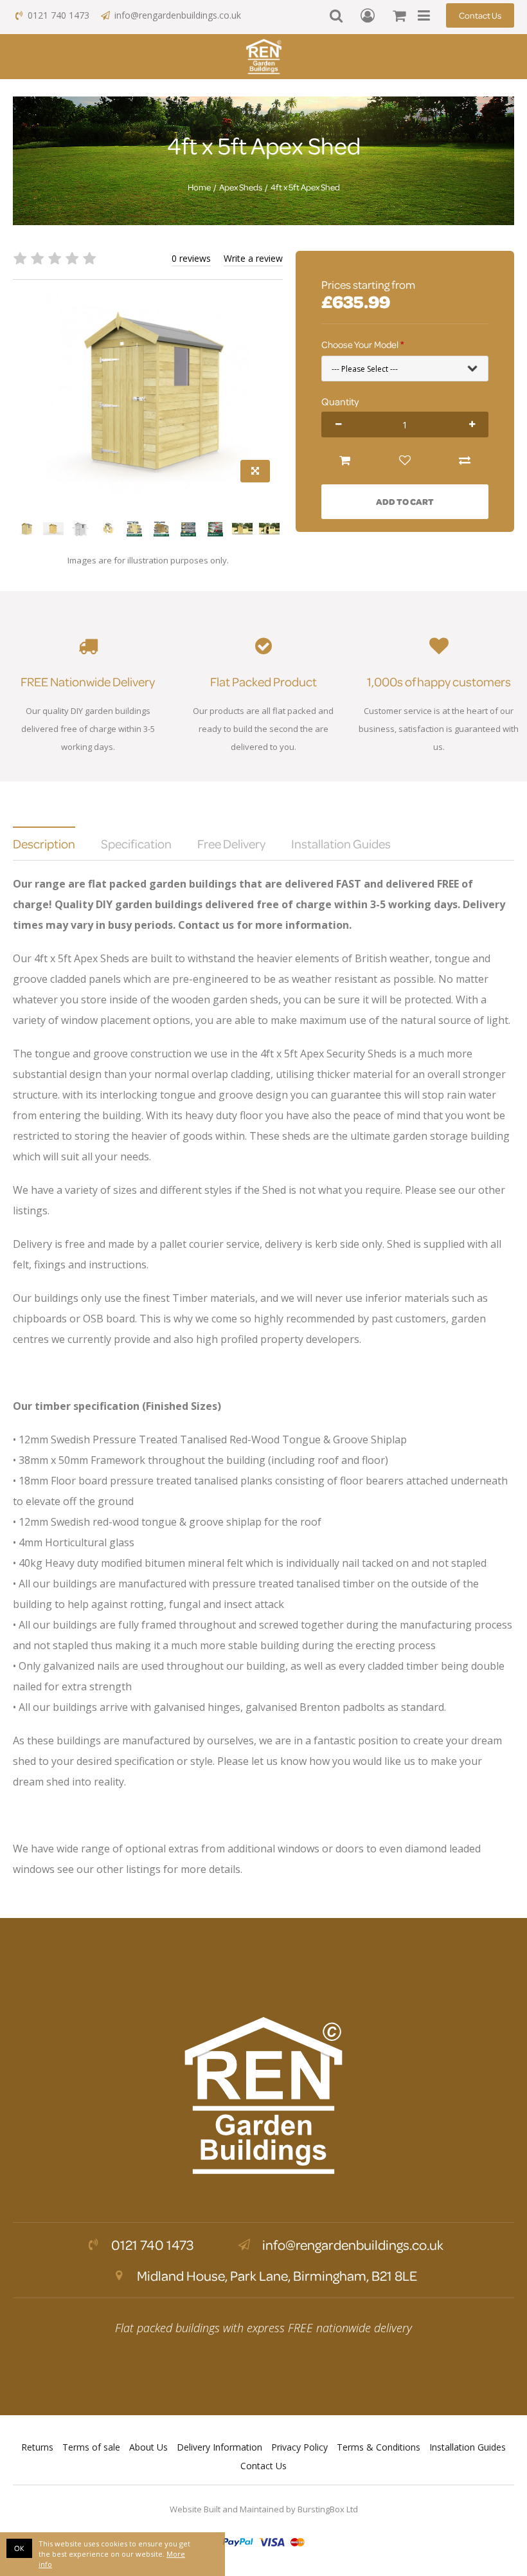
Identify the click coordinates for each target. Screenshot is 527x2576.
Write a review (253, 258)
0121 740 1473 (58, 15)
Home (199, 187)
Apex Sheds (241, 187)
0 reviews (191, 258)
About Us (148, 2447)
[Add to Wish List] (405, 461)
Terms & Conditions (379, 2447)
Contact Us (480, 15)
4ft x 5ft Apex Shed (305, 187)
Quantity (340, 401)
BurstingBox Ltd (328, 2509)
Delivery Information (219, 2447)
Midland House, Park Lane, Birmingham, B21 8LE (276, 2276)
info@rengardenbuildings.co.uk (178, 15)
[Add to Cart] (345, 461)
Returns (37, 2447)
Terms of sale (91, 2447)
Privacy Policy (299, 2447)
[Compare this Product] (464, 461)
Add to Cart (405, 501)
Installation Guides (468, 2447)
